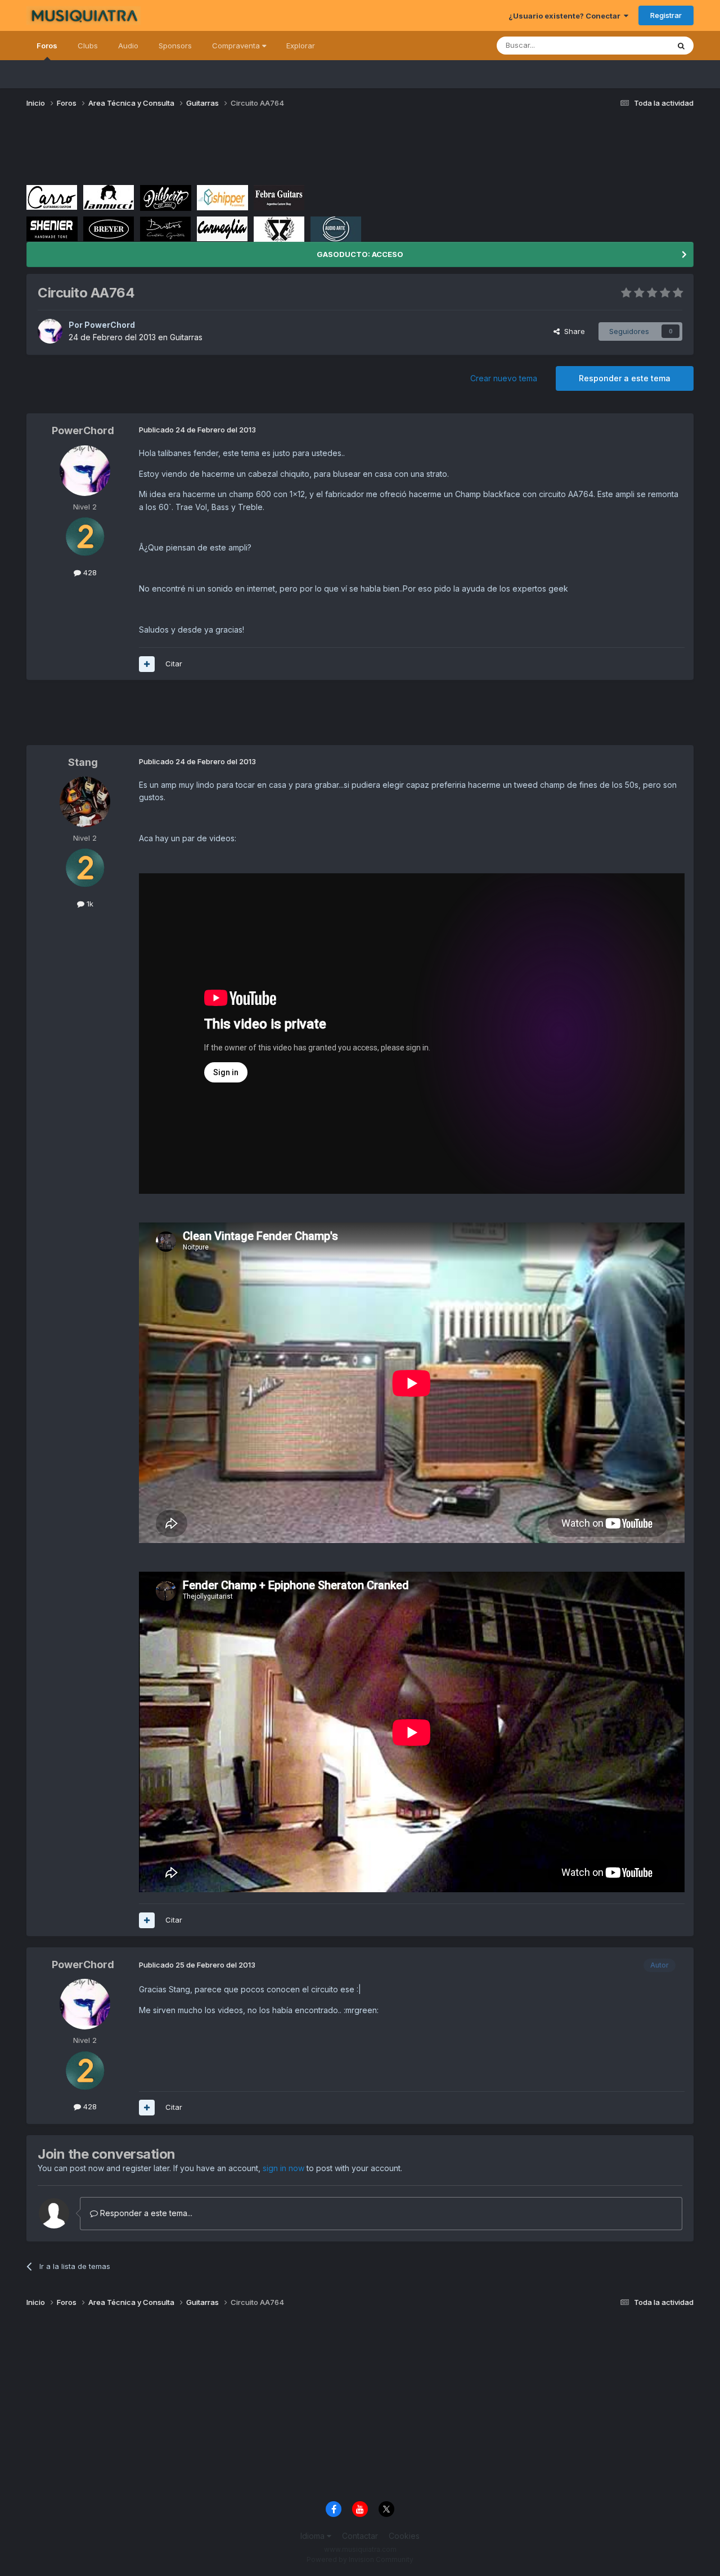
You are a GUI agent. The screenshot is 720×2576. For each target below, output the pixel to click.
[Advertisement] (231, 151)
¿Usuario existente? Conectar (566, 16)
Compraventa (237, 46)
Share (572, 331)
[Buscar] (681, 46)
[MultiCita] (147, 664)
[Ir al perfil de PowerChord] (50, 331)
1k (89, 904)
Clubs (88, 46)
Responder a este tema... (145, 2213)
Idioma (314, 2536)
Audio (128, 46)
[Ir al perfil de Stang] (85, 802)
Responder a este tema (625, 378)
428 (89, 572)
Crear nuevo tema (504, 378)
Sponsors (175, 46)
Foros (47, 46)
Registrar (666, 15)
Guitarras (186, 337)
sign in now (283, 2168)
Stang (83, 762)
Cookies (404, 2536)
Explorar (301, 46)
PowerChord (110, 325)
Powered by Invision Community (360, 2559)
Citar (174, 664)
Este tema (637, 45)
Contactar (360, 2536)
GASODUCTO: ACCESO (360, 254)
